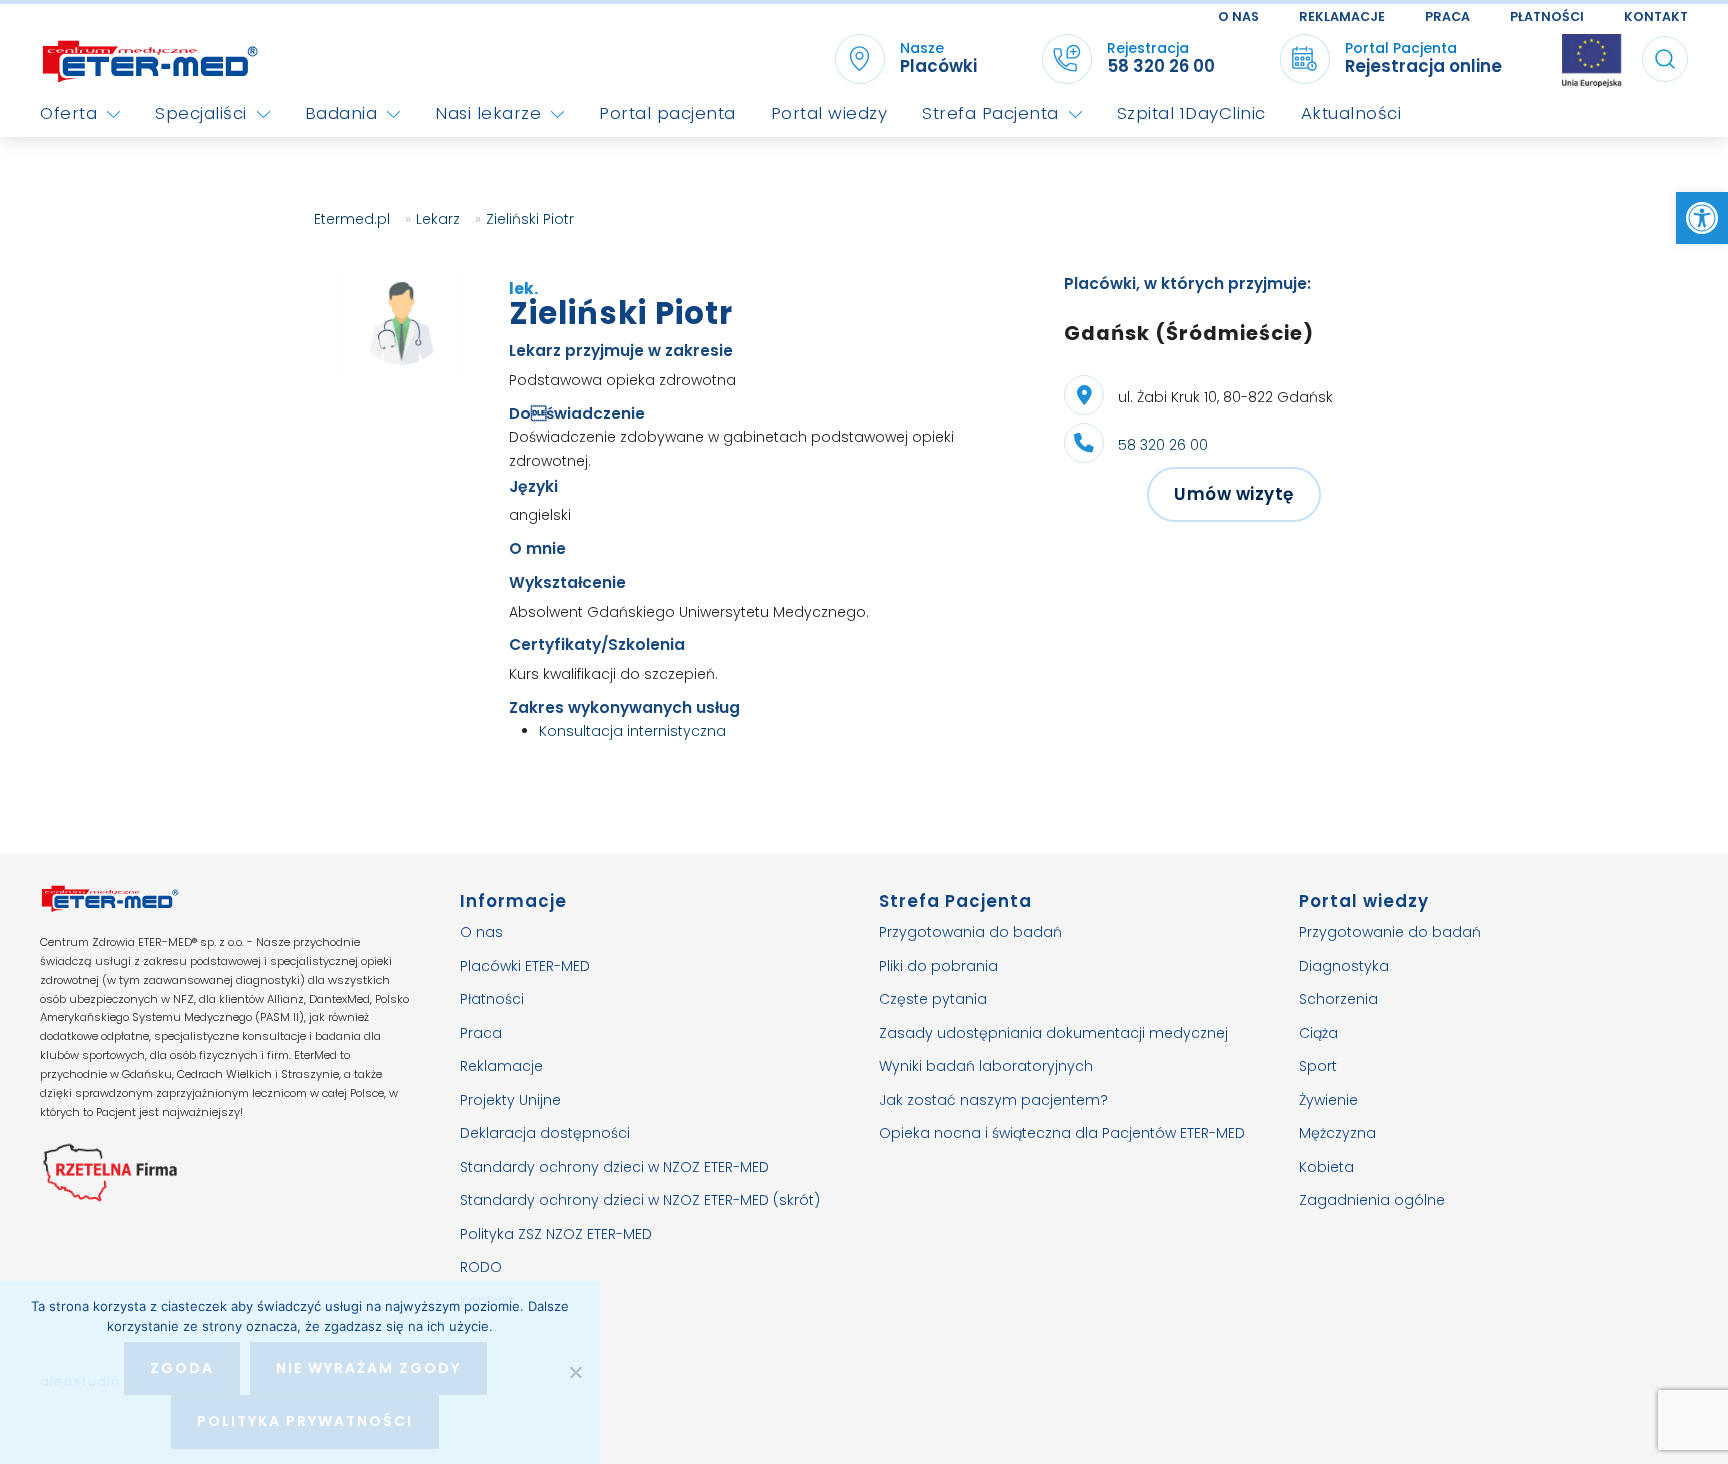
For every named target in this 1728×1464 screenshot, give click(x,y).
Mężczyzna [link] (1337, 1133)
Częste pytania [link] (933, 999)
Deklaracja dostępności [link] (545, 1133)
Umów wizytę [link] (1234, 494)
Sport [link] (1318, 1066)
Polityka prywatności (305, 1421)
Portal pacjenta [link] (667, 113)
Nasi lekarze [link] (488, 113)
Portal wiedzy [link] (829, 113)
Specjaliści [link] (201, 113)
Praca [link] (1447, 16)
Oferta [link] (68, 113)
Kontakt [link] (1656, 16)
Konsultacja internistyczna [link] (632, 731)
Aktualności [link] (1351, 113)
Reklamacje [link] (1342, 16)
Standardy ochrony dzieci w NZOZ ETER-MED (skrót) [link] (640, 1200)
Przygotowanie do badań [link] (1390, 932)
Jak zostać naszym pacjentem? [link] (993, 1100)
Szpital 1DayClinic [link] (1191, 113)
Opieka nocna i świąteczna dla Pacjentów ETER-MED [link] (1062, 1133)
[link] (1702, 218)
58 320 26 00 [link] (1163, 445)
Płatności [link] (1547, 16)
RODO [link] (481, 1267)
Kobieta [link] (1326, 1167)
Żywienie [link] (1328, 1100)
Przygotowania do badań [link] (970, 932)
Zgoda (182, 1368)
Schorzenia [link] (1338, 999)
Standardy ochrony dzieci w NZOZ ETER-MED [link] (614, 1167)
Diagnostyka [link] (1344, 966)
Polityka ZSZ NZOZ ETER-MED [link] (556, 1234)
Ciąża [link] (1318, 1033)
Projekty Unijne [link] (510, 1100)
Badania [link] (341, 113)
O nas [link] (1238, 16)
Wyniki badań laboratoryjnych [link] (986, 1066)
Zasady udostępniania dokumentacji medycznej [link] (1053, 1033)
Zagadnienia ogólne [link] (1372, 1200)
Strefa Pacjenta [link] (990, 113)
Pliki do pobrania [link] (938, 966)
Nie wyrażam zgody (368, 1368)
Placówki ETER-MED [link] (525, 966)
